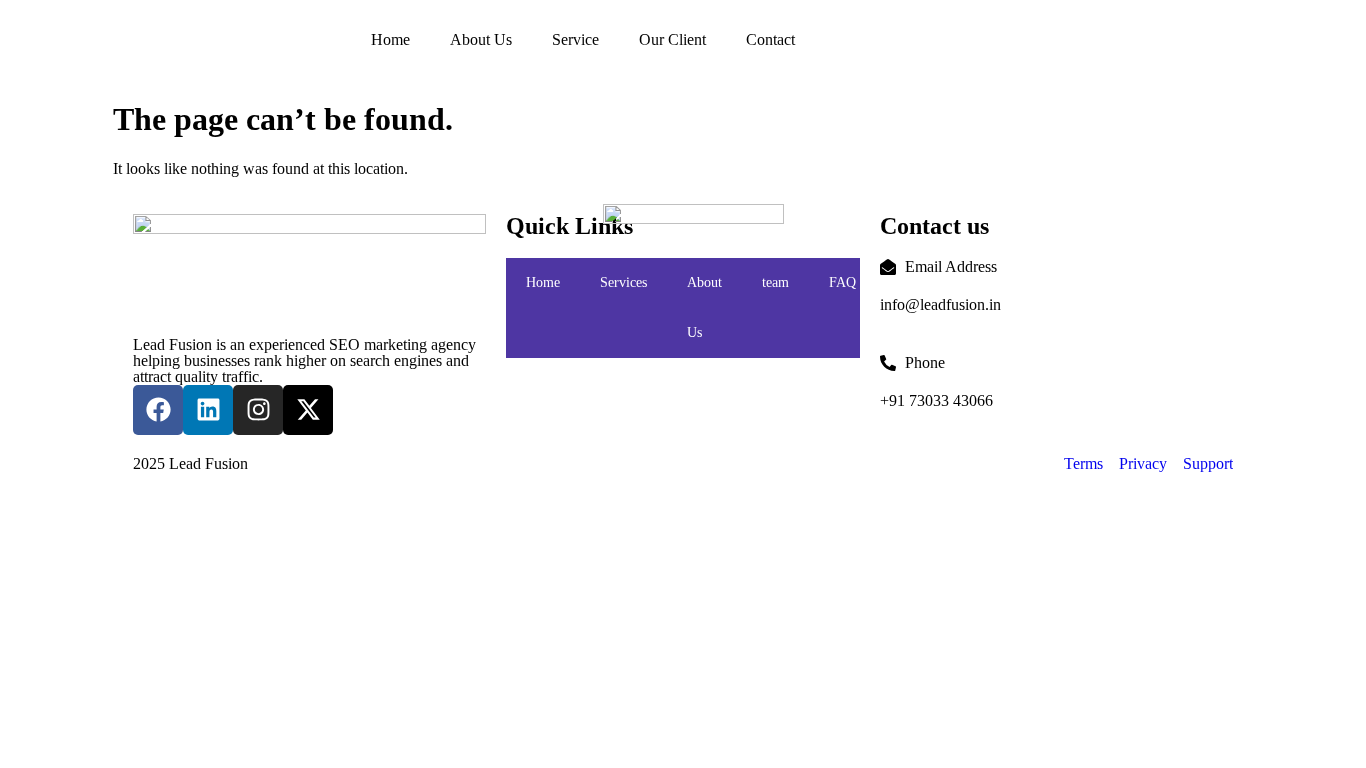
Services (623, 282)
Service (575, 39)
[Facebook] (158, 410)
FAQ (842, 282)
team (775, 282)
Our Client (672, 39)
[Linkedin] (208, 410)
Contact (770, 39)
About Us (481, 39)
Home (390, 39)
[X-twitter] (308, 410)
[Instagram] (258, 410)
